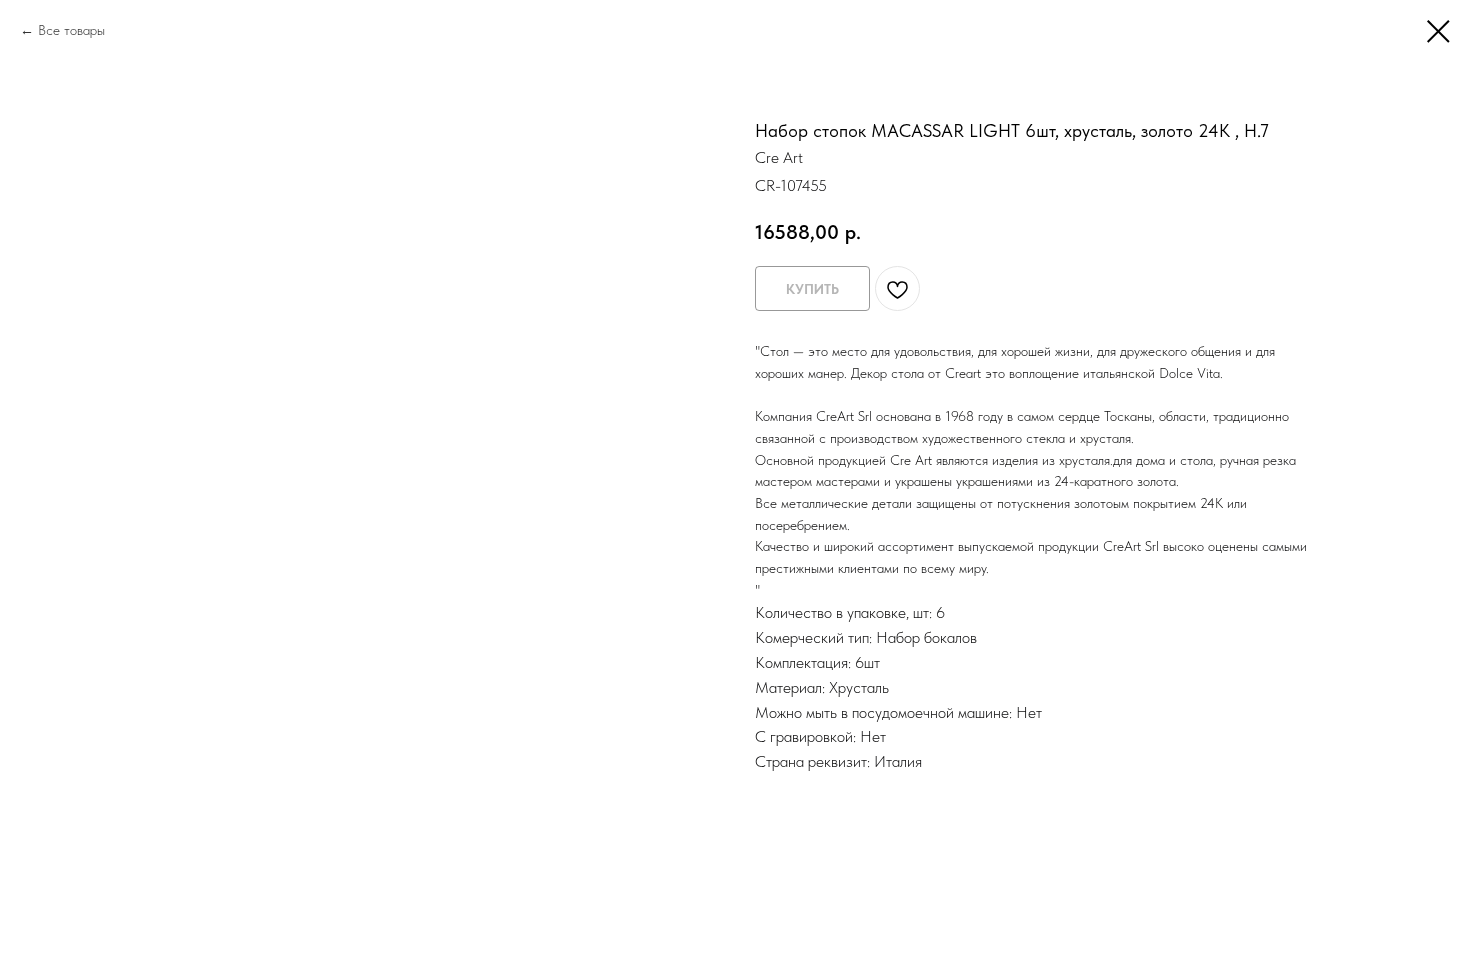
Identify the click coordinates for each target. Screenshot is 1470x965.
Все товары (71, 30)
